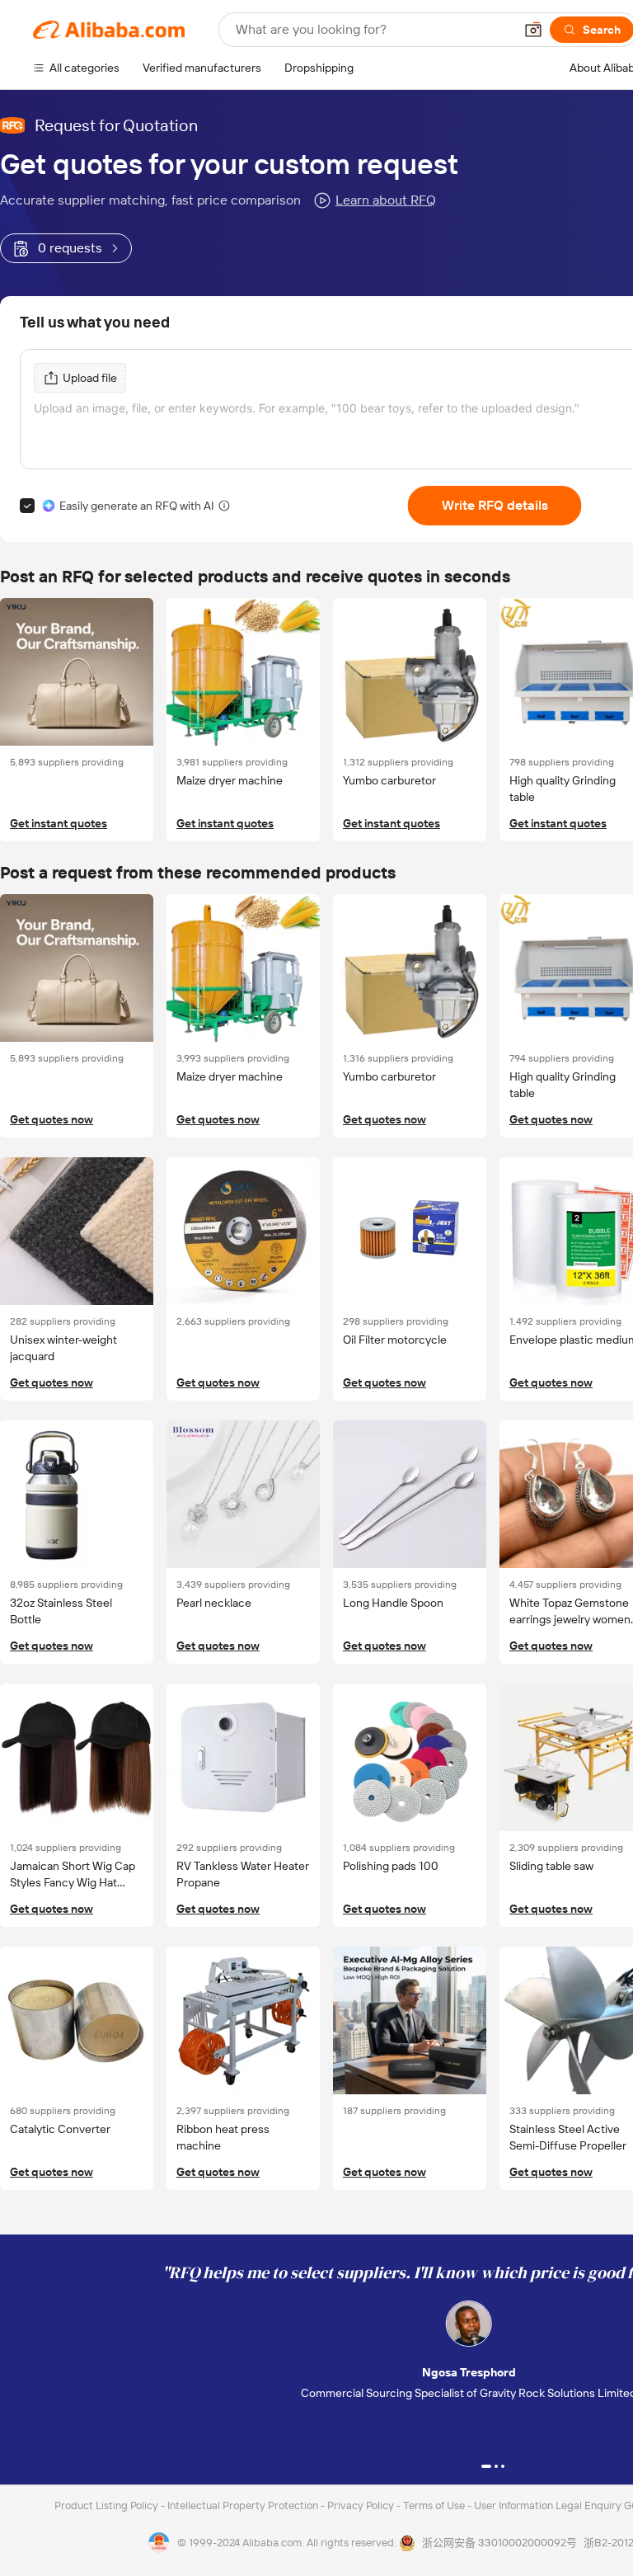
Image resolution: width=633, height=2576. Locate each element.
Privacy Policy (362, 2505)
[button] (533, 30)
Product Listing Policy (108, 2505)
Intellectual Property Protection (244, 2505)
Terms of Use (435, 2505)
